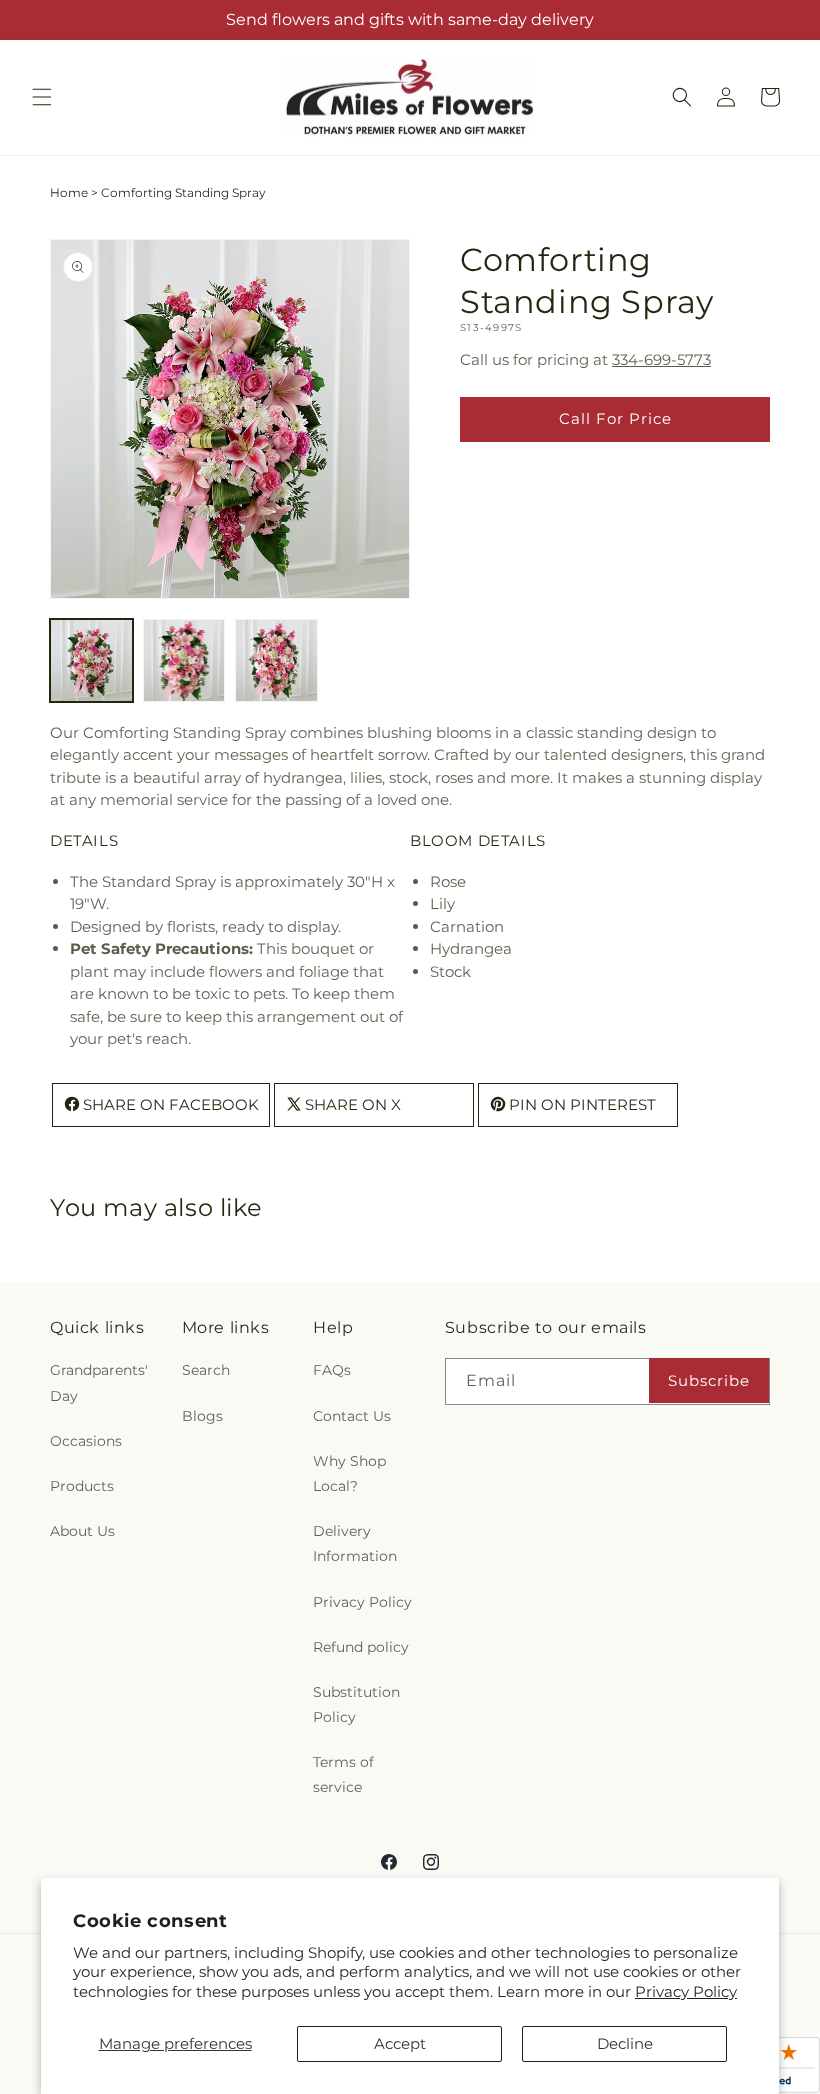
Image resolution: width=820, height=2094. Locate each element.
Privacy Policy (686, 1991)
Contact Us (352, 1416)
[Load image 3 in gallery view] (276, 660)
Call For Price (615, 418)
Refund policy (361, 1647)
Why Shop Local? (349, 1473)
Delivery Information (355, 1543)
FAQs (332, 1370)
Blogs (202, 1416)
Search (206, 1370)
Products (82, 1486)
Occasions (86, 1441)
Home (69, 192)
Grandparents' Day (99, 1382)
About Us (82, 1531)
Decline (625, 2043)
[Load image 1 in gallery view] (91, 660)
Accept (400, 2043)
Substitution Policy (356, 1704)
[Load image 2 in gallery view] (184, 660)
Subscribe (709, 1380)
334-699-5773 (661, 359)
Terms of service (343, 1774)
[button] (42, 97)
